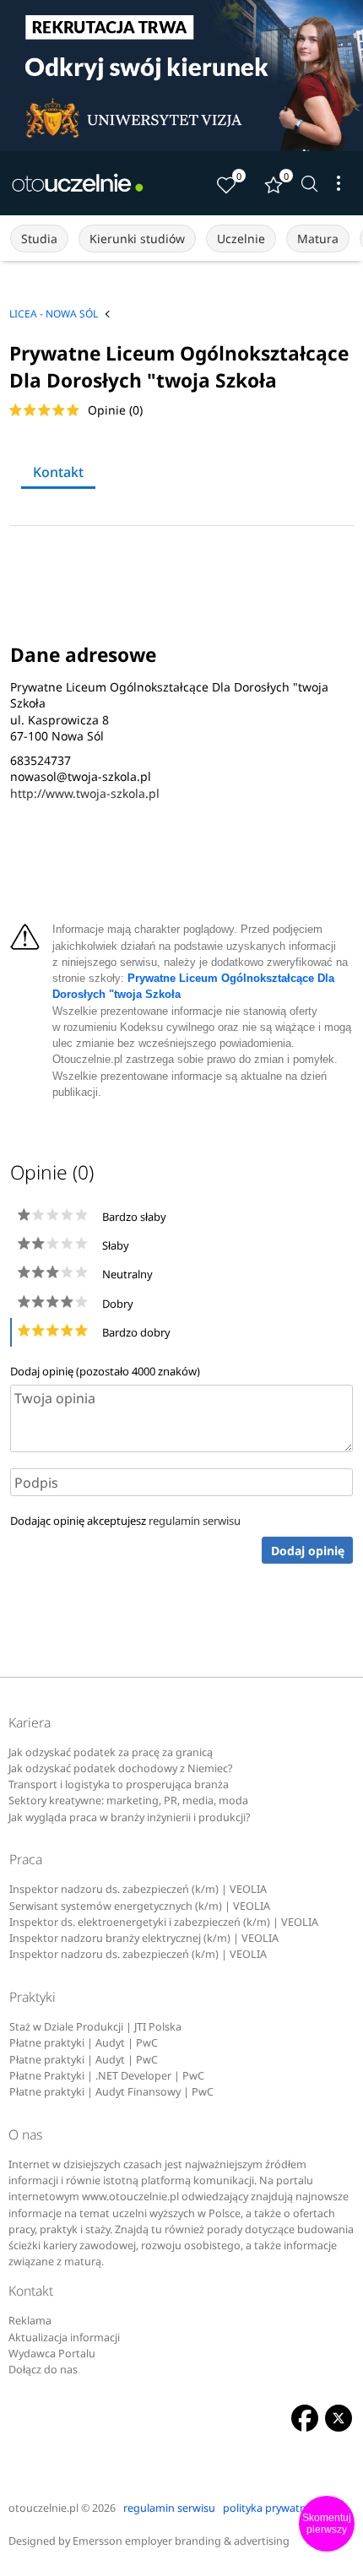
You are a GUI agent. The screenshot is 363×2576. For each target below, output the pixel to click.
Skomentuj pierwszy (327, 2524)
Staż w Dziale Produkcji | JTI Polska (95, 2027)
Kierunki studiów (137, 239)
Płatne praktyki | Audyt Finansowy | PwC (111, 2092)
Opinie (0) (115, 410)
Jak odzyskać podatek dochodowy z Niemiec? (120, 1768)
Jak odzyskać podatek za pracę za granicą (111, 1752)
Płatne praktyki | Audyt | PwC (84, 2043)
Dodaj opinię (308, 1551)
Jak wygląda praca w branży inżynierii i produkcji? (129, 1817)
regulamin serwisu (195, 1521)
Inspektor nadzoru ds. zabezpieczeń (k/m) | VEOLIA (138, 1889)
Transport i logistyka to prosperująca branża (119, 1784)
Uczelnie (241, 239)
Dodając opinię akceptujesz (125, 1521)
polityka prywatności (274, 2508)
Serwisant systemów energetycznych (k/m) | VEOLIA (140, 1906)
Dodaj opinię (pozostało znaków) (105, 1371)
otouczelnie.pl (43, 2508)
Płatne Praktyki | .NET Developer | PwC (107, 2076)
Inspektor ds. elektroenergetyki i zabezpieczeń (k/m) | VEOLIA (164, 1922)
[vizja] (181, 76)
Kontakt (58, 472)
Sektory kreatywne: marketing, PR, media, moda (128, 1800)
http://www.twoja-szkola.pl (85, 793)
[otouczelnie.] (78, 183)
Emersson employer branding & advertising (181, 2541)
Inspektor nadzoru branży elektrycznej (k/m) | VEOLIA (144, 1938)
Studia (39, 239)
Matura (318, 239)
